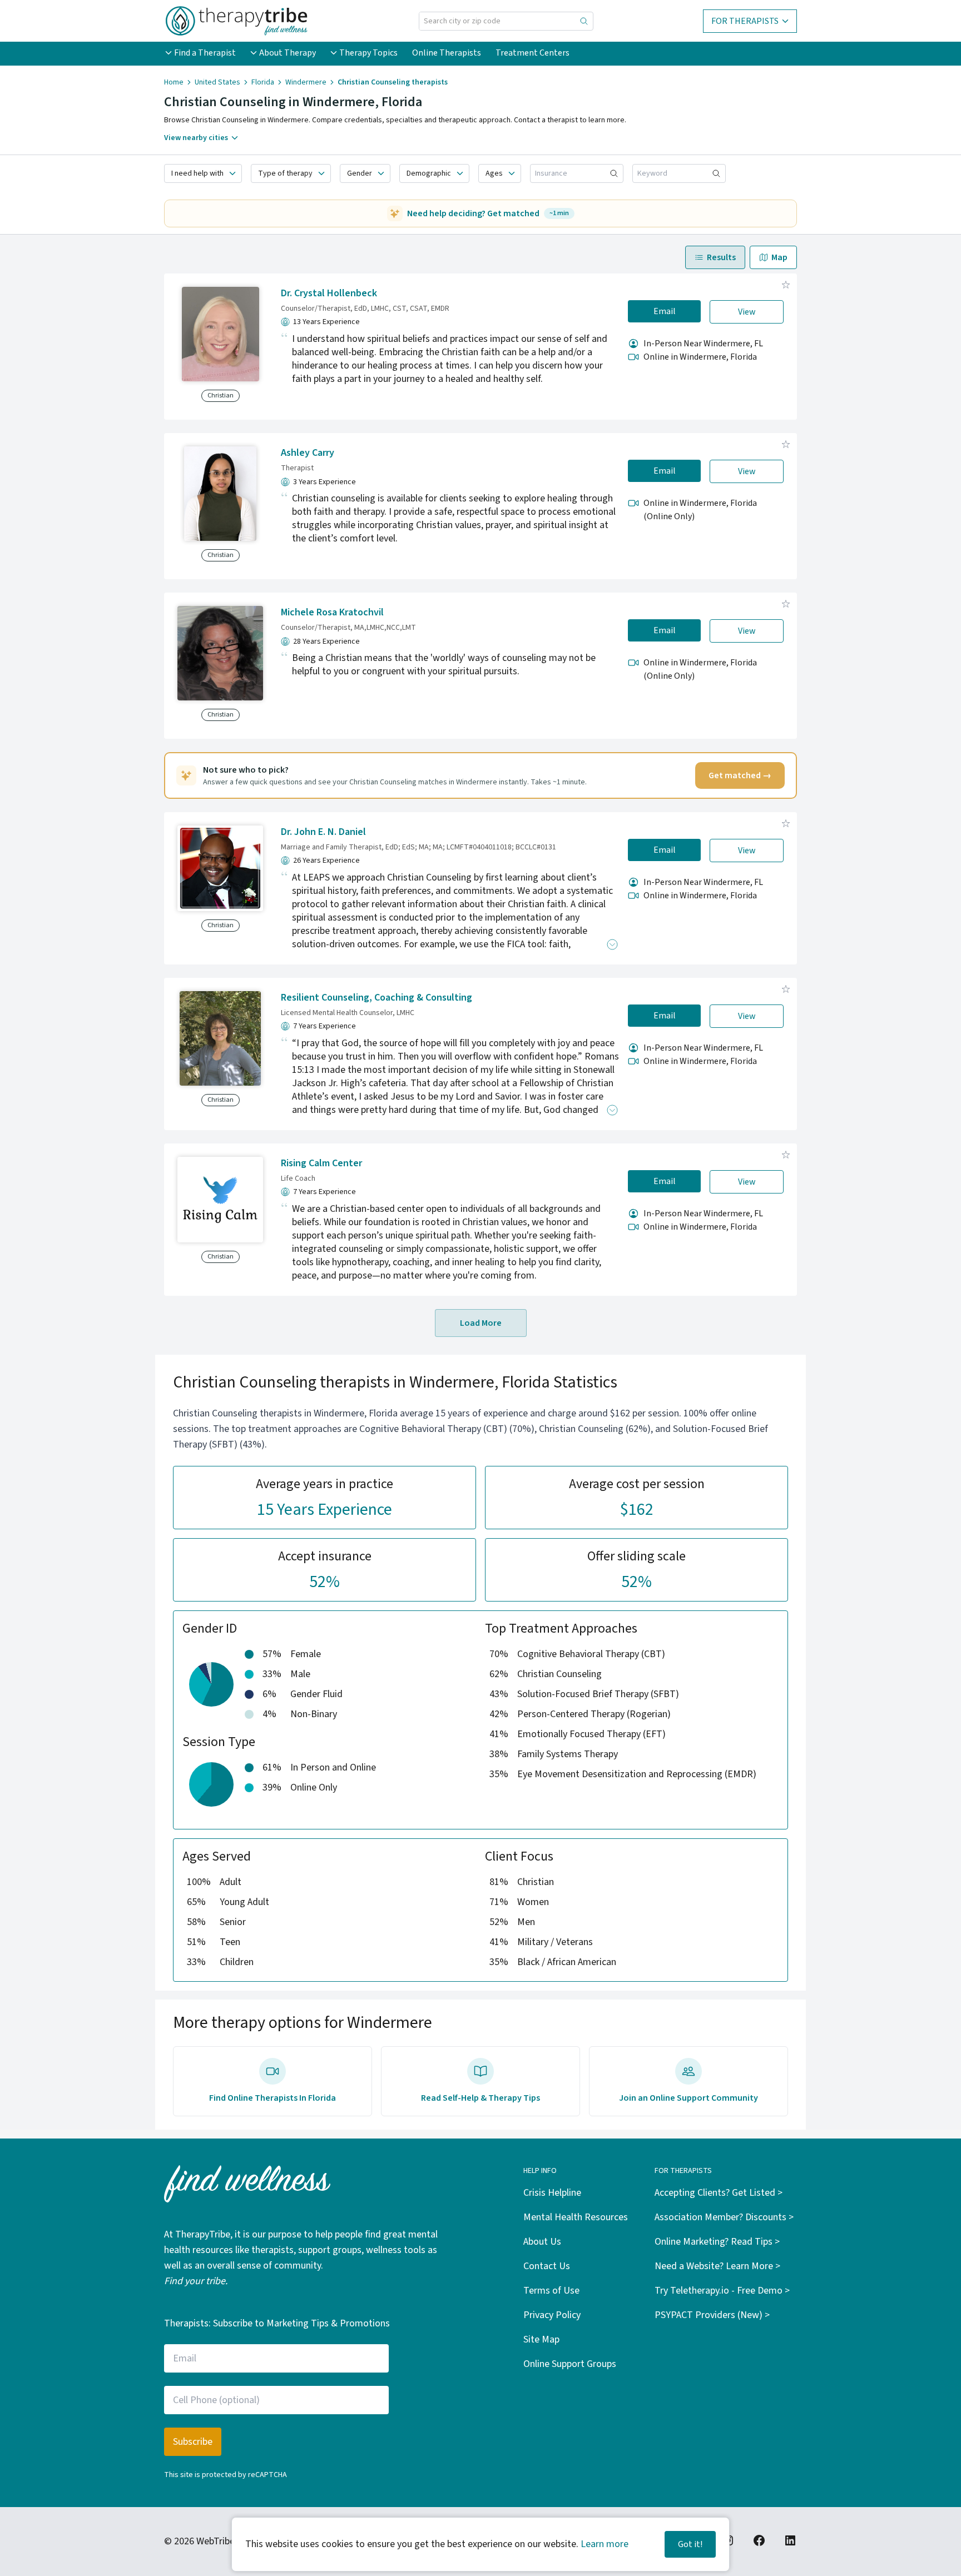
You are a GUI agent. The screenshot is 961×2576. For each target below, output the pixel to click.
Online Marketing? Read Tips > (717, 2242)
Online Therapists (447, 53)
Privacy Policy (552, 2315)
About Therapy (288, 53)
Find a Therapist (205, 53)
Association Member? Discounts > (724, 2217)
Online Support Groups (570, 2364)
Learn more (605, 2544)
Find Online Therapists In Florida (273, 2098)
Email (665, 311)
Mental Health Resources (576, 2217)
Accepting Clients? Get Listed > (719, 2193)
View (747, 312)
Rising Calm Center (321, 1163)
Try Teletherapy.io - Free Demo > (722, 2291)
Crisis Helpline (552, 2193)
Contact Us (547, 2266)
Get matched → (740, 775)
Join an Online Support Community (688, 2098)
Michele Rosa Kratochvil (332, 612)
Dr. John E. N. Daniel (323, 832)
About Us (542, 2242)
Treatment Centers (532, 53)
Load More (481, 1323)
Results (721, 257)
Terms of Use (551, 2291)
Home (174, 82)
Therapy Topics (368, 53)
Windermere (306, 82)
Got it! (690, 2544)
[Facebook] (759, 2540)
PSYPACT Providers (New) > (712, 2315)
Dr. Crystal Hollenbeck (329, 293)
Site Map (541, 2339)
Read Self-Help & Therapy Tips (481, 2098)
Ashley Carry (308, 453)
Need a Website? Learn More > (717, 2266)
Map (779, 257)
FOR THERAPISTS (745, 21)
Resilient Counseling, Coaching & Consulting (377, 998)
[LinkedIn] (790, 2540)
